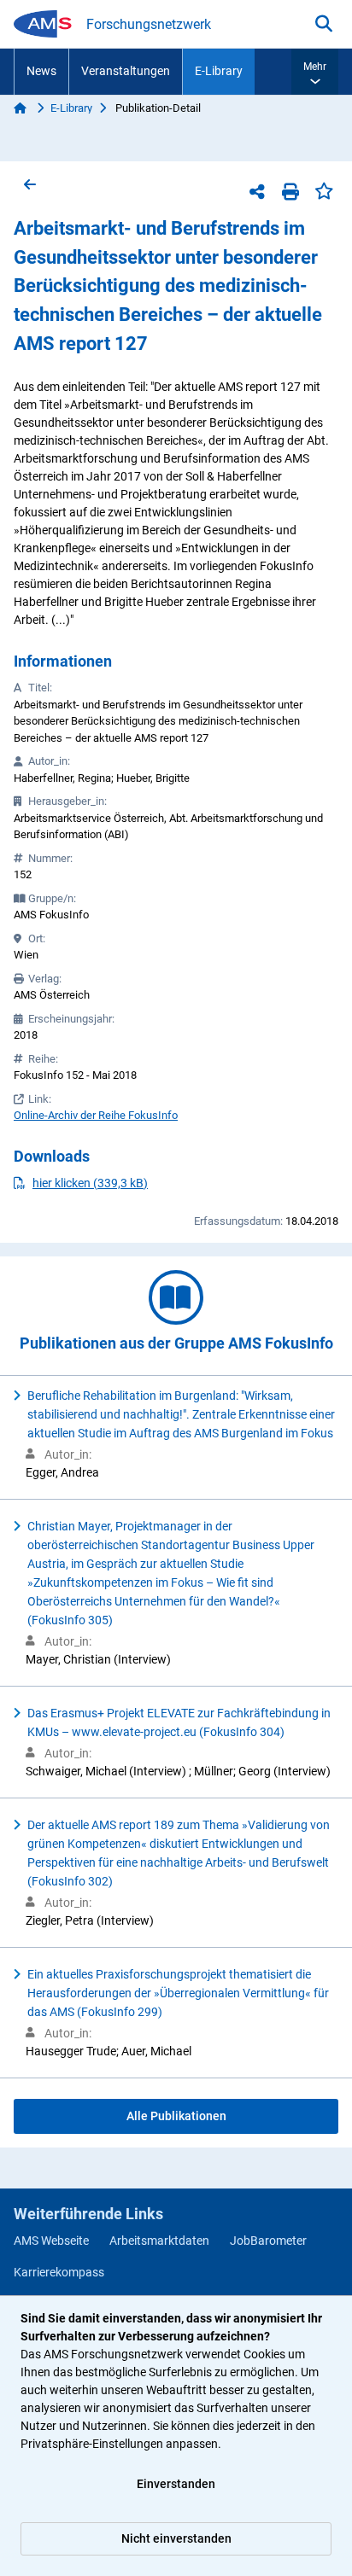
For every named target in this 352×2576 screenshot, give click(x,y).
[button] (315, 72)
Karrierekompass (59, 2272)
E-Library (219, 71)
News (41, 71)
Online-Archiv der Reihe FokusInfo (96, 1115)
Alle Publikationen (176, 2116)
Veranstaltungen (126, 71)
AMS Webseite (51, 2241)
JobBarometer (268, 2241)
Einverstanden (176, 2484)
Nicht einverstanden (176, 2538)
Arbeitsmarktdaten (159, 2241)
